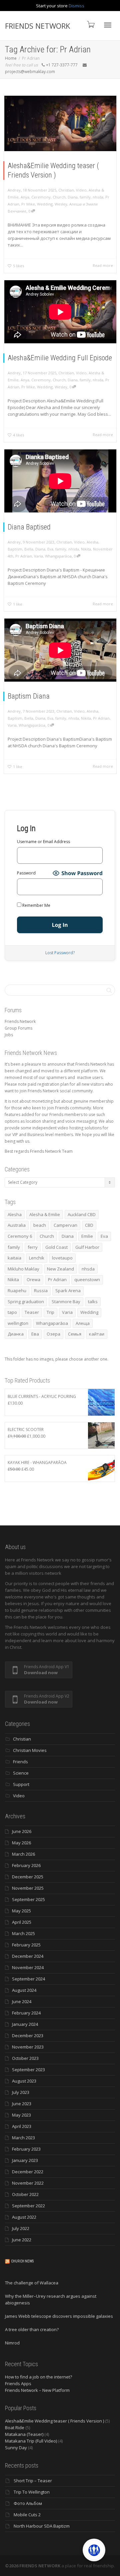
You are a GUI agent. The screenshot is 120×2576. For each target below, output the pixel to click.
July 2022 (21, 2228)
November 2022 (28, 2183)
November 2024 (28, 1967)
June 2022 (22, 2240)
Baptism (15, 549)
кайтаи (97, 1334)
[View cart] (90, 24)
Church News (22, 2261)
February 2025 (26, 1945)
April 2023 (22, 2126)
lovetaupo (62, 1258)
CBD (89, 1225)
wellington (18, 1323)
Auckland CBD (82, 1214)
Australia (17, 1225)
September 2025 (28, 1899)
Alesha (92, 542)
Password (26, 873)
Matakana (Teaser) (24, 2434)
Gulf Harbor (87, 1247)
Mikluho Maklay (23, 1269)
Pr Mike (28, 204)
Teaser (32, 1312)
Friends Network (20, 1021)
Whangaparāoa (58, 556)
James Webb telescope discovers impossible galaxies (59, 2316)
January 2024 (25, 2024)
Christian (66, 190)
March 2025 (23, 1933)
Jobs (9, 1035)
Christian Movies (30, 1750)
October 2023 (25, 2058)
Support (21, 1784)
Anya (25, 197)
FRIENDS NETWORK (37, 26)
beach (40, 1225)
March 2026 (23, 1854)
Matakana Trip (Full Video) (31, 2441)
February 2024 (26, 2013)
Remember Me (36, 905)
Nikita (86, 549)
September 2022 (28, 2206)
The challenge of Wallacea (32, 2283)
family (85, 197)
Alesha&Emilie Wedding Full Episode (60, 358)
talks (93, 1302)
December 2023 (28, 2036)
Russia (41, 1291)
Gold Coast (56, 1247)
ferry (33, 1247)
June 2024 (22, 2001)
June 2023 (22, 2104)
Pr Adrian (24, 556)
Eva (50, 549)
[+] (60, 123)
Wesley (61, 204)
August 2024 (24, 1990)
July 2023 (21, 2092)
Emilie (87, 1236)
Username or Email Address (43, 842)
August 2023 (24, 2081)
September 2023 (28, 2070)
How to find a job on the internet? (38, 2377)
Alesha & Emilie (45, 1214)
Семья (75, 1334)
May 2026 (21, 1843)
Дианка (16, 1334)
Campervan (65, 1225)
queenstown (87, 1279)
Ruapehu (17, 1291)
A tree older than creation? (32, 2329)
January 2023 (25, 2160)
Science (21, 1773)
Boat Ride (15, 2428)
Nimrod (12, 2343)
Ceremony (41, 197)
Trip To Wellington (32, 2492)
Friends (20, 1762)
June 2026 (22, 1831)
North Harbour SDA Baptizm (42, 2526)
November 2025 (28, 1888)
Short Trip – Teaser (33, 2481)
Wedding (45, 204)
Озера (53, 1334)
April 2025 (22, 1922)
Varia (38, 556)
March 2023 (23, 2138)
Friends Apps (18, 2383)
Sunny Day (16, 2448)
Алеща (83, 1323)
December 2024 (28, 1956)
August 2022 (24, 2217)
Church (59, 197)
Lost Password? (60, 953)
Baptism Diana (29, 696)
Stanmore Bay (66, 1302)
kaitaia (14, 1258)
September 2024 (28, 1979)
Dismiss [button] (76, 6)
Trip (50, 1312)
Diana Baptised (29, 527)
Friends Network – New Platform (37, 2390)
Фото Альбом (28, 2503)
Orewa (33, 1279)
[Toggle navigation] (108, 25)
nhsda (98, 197)
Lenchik (37, 1258)
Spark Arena (68, 1291)
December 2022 (28, 2172)
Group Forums (18, 1028)
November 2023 (28, 2047)
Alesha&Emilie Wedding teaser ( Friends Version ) (54, 2421)
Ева (35, 1334)
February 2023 (26, 2149)
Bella (29, 549)
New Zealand (60, 1269)
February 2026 (26, 1865)
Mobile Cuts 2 (27, 2515)
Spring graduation (26, 1302)
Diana (73, 197)
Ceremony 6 (20, 1236)
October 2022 (25, 2194)
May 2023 (21, 2115)
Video (81, 190)
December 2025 (28, 1877)
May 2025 (21, 1911)
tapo (12, 1312)
